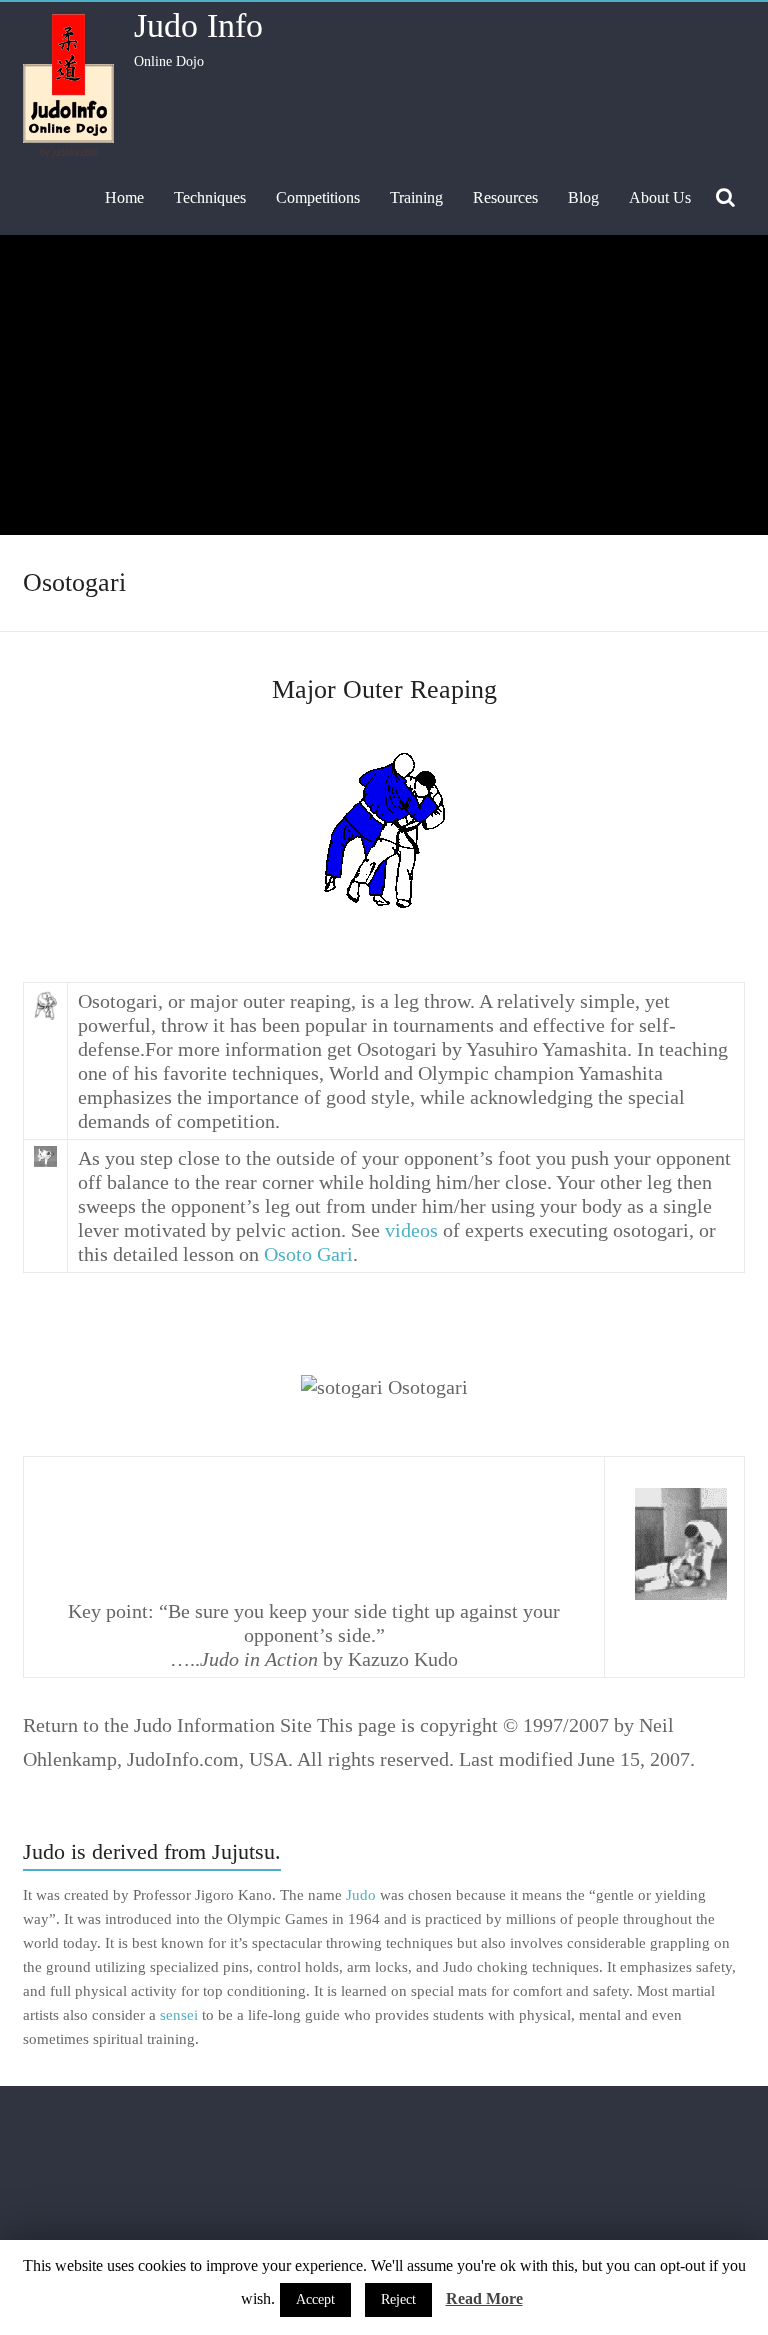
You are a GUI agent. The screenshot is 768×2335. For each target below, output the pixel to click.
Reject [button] (398, 2299)
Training (416, 197)
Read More (484, 2298)
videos (411, 1230)
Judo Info (198, 25)
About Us (660, 197)
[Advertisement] (384, 385)
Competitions (318, 197)
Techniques (210, 197)
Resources (505, 197)
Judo (361, 1895)
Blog (583, 197)
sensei (179, 2015)
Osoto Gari (308, 1254)
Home (124, 197)
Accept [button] (315, 2299)
